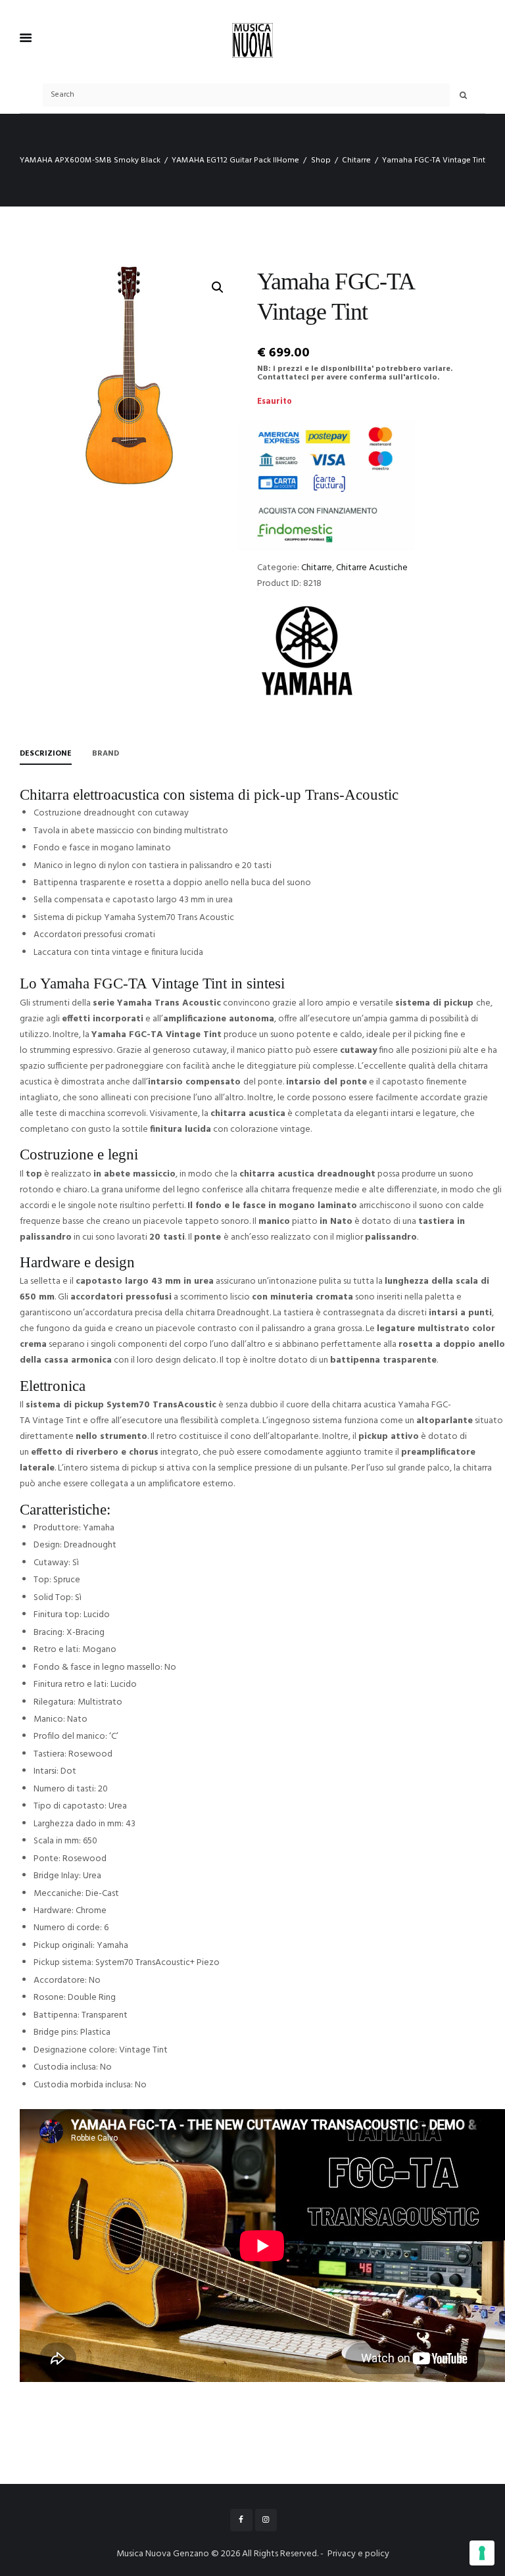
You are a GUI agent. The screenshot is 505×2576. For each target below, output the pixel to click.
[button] (218, 287)
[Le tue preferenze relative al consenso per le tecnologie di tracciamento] (482, 2553)
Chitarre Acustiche (372, 568)
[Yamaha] (306, 650)
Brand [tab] (106, 754)
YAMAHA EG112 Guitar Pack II (224, 160)
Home (288, 160)
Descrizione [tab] (46, 754)
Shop (321, 160)
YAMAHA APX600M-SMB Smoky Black (90, 160)
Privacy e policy (358, 2554)
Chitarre (356, 160)
